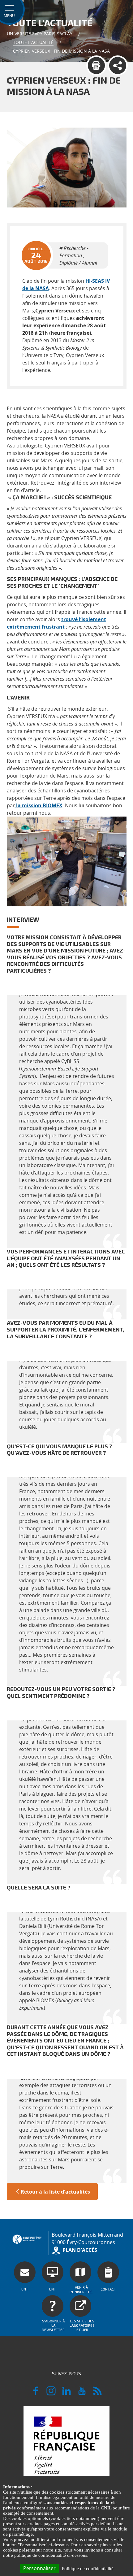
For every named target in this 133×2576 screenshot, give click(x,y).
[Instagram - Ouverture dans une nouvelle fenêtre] (51, 2394)
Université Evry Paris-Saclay (40, 34)
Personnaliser (39, 2568)
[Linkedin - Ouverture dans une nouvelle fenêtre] (66, 2394)
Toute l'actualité (33, 42)
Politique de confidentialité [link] (88, 2569)
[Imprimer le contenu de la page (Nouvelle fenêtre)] (96, 65)
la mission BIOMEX (39, 805)
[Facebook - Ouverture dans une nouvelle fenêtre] (36, 2394)
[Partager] (118, 65)
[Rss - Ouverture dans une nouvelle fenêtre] (97, 2394)
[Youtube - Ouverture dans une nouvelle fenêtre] (82, 2394)
